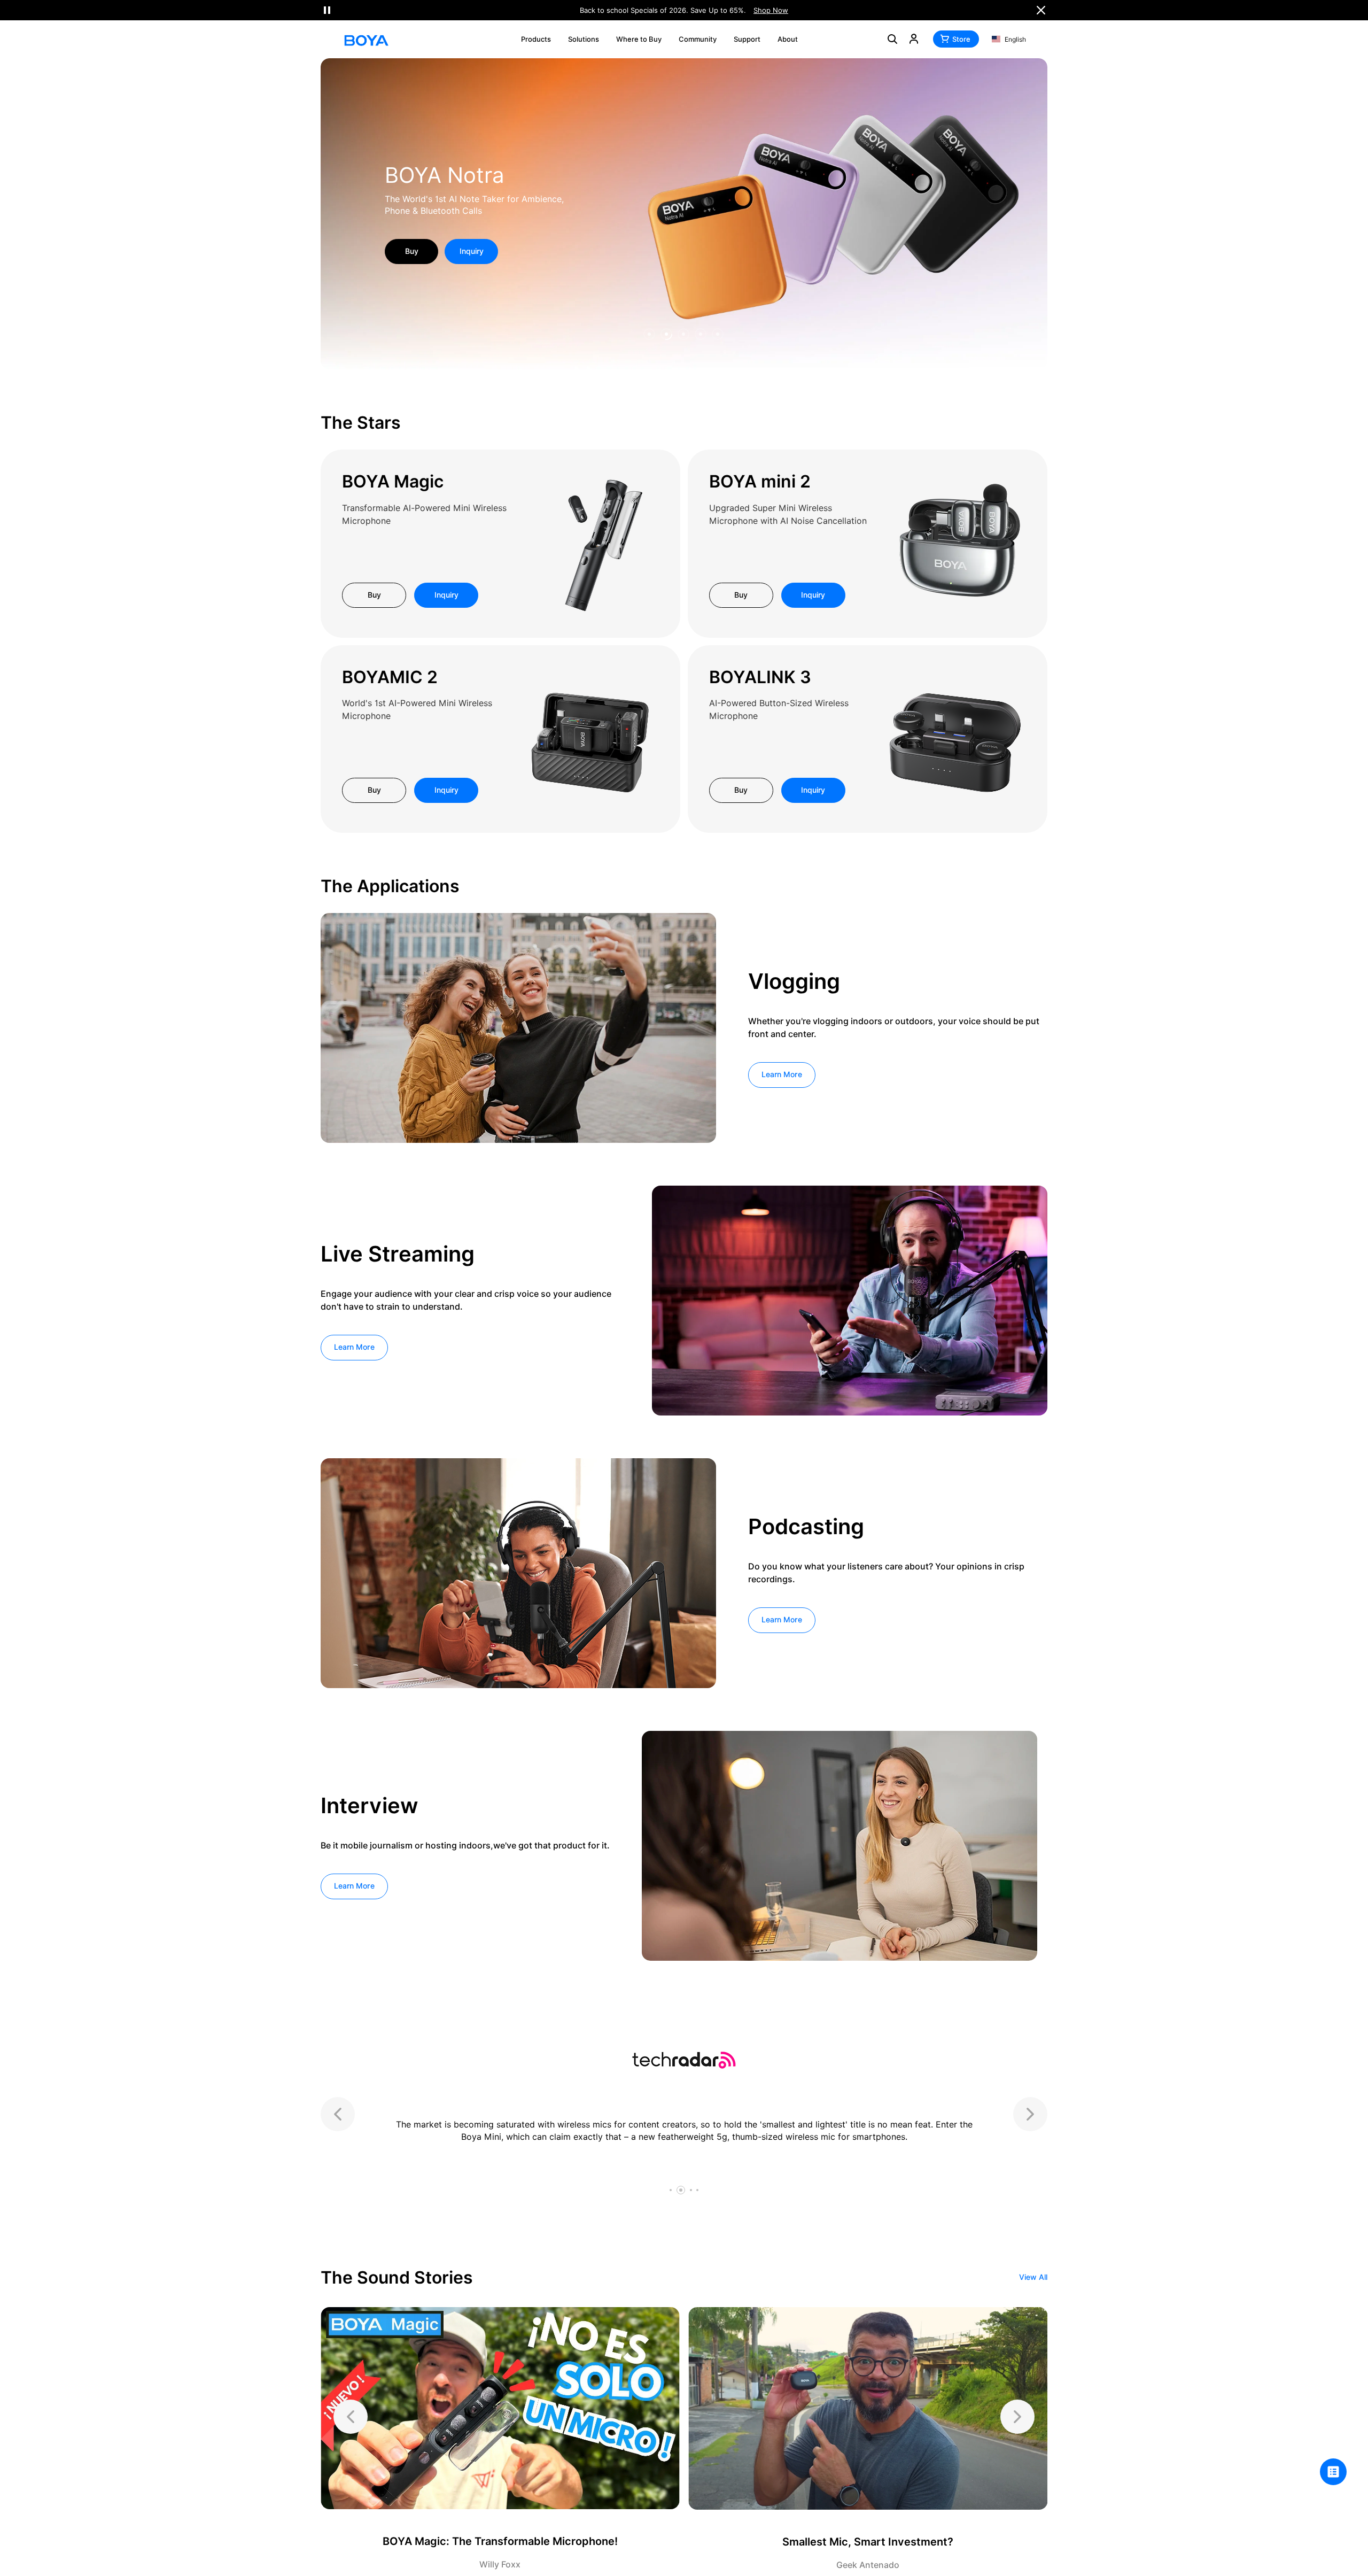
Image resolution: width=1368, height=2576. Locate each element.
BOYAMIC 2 (390, 677)
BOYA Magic (393, 481)
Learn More (782, 1074)
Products (536, 39)
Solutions (584, 39)
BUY (412, 245)
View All (1033, 2277)
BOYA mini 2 (760, 481)
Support (747, 39)
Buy (374, 595)
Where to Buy (639, 39)
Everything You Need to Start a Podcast (466, 205)
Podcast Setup (459, 181)
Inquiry (472, 245)
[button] (650, 335)
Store (961, 39)
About (788, 39)
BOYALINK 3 (760, 677)
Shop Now (771, 10)
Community (698, 39)
